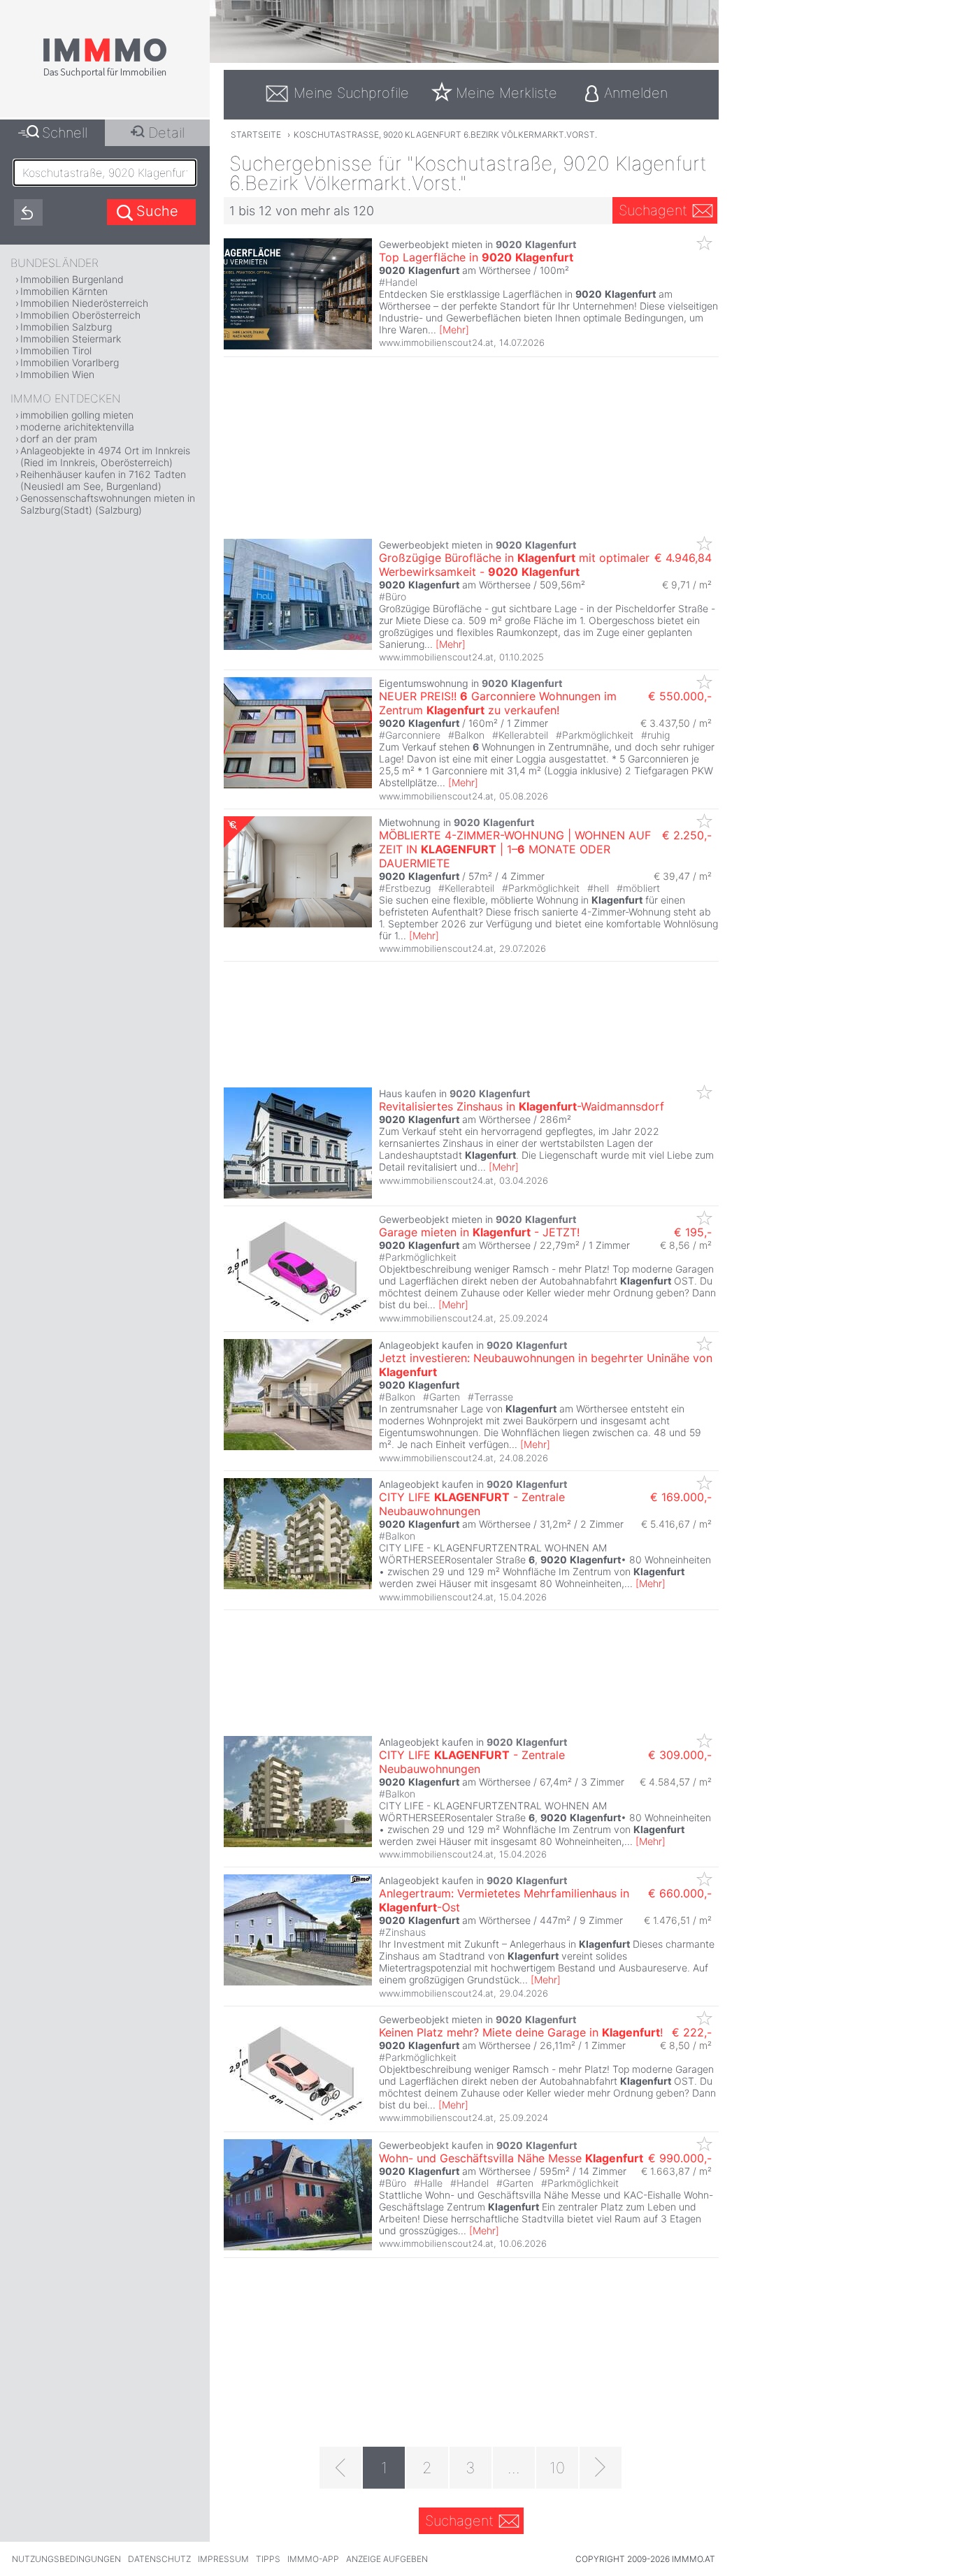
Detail (166, 133)
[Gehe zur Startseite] (105, 75)
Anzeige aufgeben (387, 2559)
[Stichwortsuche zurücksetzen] (28, 212)
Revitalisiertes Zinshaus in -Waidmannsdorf (522, 1106)
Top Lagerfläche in (476, 257)
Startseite (256, 135)
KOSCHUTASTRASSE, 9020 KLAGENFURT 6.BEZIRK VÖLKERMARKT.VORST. (445, 135)
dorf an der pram (59, 439)
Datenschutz (159, 2559)
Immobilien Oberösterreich (80, 315)
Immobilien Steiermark (71, 339)
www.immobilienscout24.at (436, 342)
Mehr (454, 330)
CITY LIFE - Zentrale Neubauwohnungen (472, 1504)
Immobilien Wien (57, 374)
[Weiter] (601, 2468)
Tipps (268, 2559)
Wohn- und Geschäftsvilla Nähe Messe (511, 2158)
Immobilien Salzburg (66, 327)
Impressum (223, 2559)
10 (557, 2468)
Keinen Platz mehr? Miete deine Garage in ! (521, 2032)
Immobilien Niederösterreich (84, 303)
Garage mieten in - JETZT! (479, 1232)
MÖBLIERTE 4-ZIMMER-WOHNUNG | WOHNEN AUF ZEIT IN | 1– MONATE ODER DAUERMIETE (515, 849)
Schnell (65, 133)
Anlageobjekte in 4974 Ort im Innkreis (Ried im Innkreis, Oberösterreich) (105, 456)
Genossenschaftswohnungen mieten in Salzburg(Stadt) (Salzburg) (108, 504)
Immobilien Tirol (56, 350)
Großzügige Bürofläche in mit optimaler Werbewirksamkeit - (514, 565)
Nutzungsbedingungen (66, 2559)
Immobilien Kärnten (64, 291)
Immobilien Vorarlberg (70, 362)
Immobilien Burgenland (72, 279)
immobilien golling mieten (77, 415)
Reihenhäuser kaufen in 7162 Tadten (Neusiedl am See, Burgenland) (103, 480)
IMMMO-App (313, 2559)
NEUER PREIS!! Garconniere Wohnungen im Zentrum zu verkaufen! (498, 703)
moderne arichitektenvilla (77, 427)
